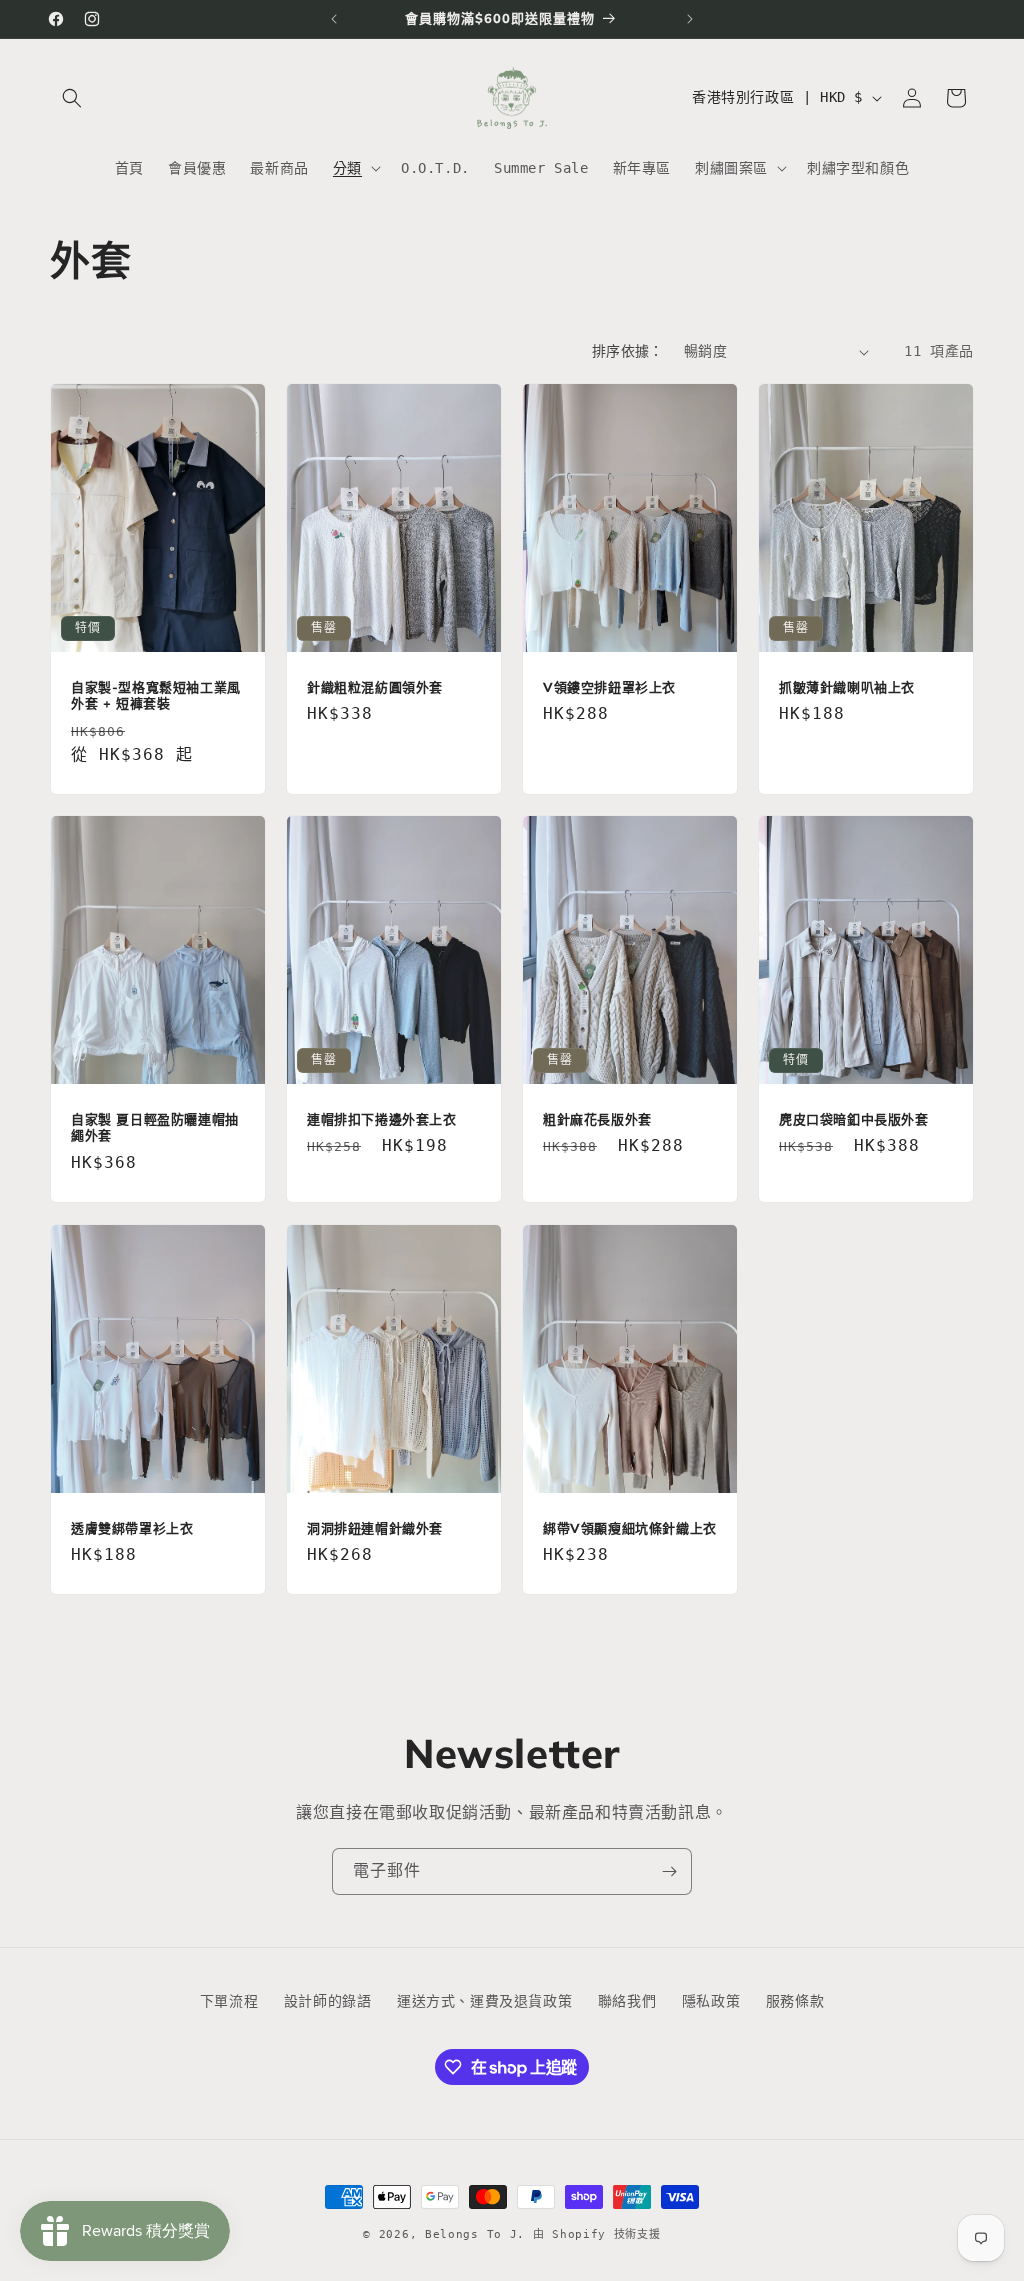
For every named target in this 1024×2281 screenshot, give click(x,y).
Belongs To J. (475, 2234)
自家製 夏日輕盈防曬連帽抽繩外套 (155, 1127)
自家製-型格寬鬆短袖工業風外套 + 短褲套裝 (156, 695)
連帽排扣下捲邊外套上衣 (382, 1119)
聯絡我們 (627, 2001)
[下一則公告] (690, 19)
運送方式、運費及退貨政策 (484, 2001)
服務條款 (795, 2001)
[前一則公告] (334, 19)
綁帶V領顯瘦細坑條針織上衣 (630, 1527)
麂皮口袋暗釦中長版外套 (854, 1119)
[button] (72, 98)
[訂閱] (669, 1871)
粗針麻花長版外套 (597, 1119)
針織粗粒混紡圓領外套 (375, 687)
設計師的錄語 (328, 2001)
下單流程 (229, 2001)
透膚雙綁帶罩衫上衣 (132, 1527)
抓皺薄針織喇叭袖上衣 (847, 687)
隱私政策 (711, 2001)
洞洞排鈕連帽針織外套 (375, 1527)
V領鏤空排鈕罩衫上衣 (609, 687)
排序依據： (628, 351)
